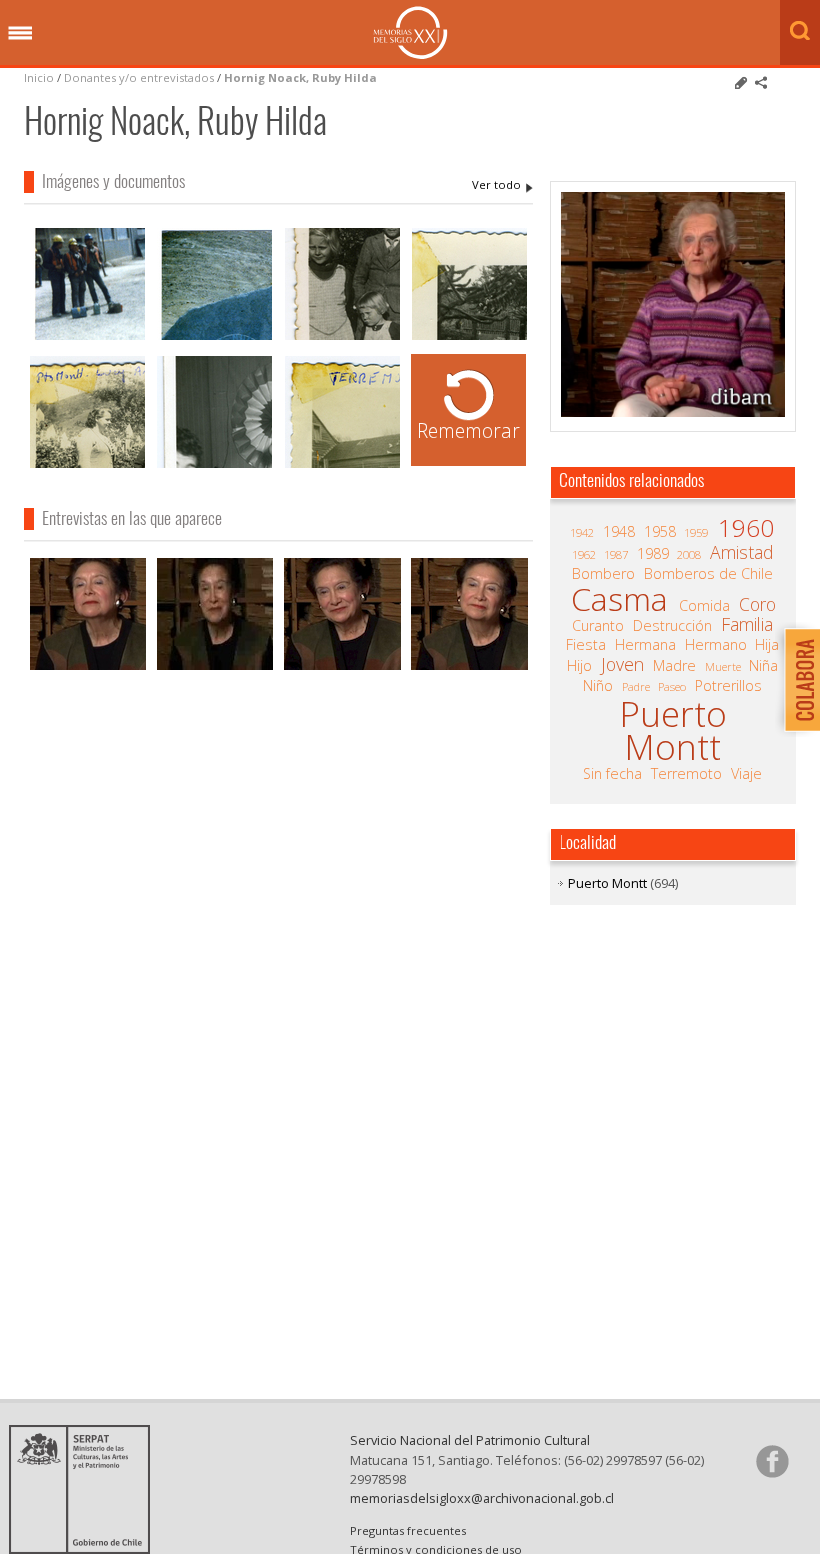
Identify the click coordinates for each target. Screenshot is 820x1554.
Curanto (598, 626)
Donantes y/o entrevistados (139, 77)
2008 (689, 554)
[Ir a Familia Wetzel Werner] (342, 337)
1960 (746, 528)
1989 (653, 554)
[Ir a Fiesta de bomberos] (214, 465)
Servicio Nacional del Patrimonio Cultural (470, 1440)
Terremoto (686, 774)
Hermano (716, 645)
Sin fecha (612, 774)
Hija (767, 645)
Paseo (672, 686)
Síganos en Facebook (772, 1461)
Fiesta (586, 645)
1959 (696, 532)
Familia (747, 624)
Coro (757, 604)
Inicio (39, 77)
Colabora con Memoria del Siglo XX (797, 679)
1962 (584, 554)
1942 (582, 532)
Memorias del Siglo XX (410, 32)
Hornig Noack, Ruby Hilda (300, 77)
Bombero (603, 574)
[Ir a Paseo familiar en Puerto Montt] (87, 465)
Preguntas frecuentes (408, 1530)
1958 (660, 532)
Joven (622, 664)
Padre (636, 686)
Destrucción (672, 626)
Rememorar (468, 430)
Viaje (746, 774)
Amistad (741, 552)
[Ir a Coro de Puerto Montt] (87, 337)
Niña (763, 666)
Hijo (579, 666)
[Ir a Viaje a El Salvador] (214, 337)
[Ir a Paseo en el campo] (469, 337)
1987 (616, 554)
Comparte (761, 83)
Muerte (723, 666)
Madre (674, 666)
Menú (20, 34)
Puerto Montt (673, 730)
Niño (598, 686)
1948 (619, 532)
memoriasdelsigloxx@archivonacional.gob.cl (482, 1498)
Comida (704, 606)
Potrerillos (728, 686)
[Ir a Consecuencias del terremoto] (342, 465)
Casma (619, 599)
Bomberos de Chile (708, 574)
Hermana (645, 645)
